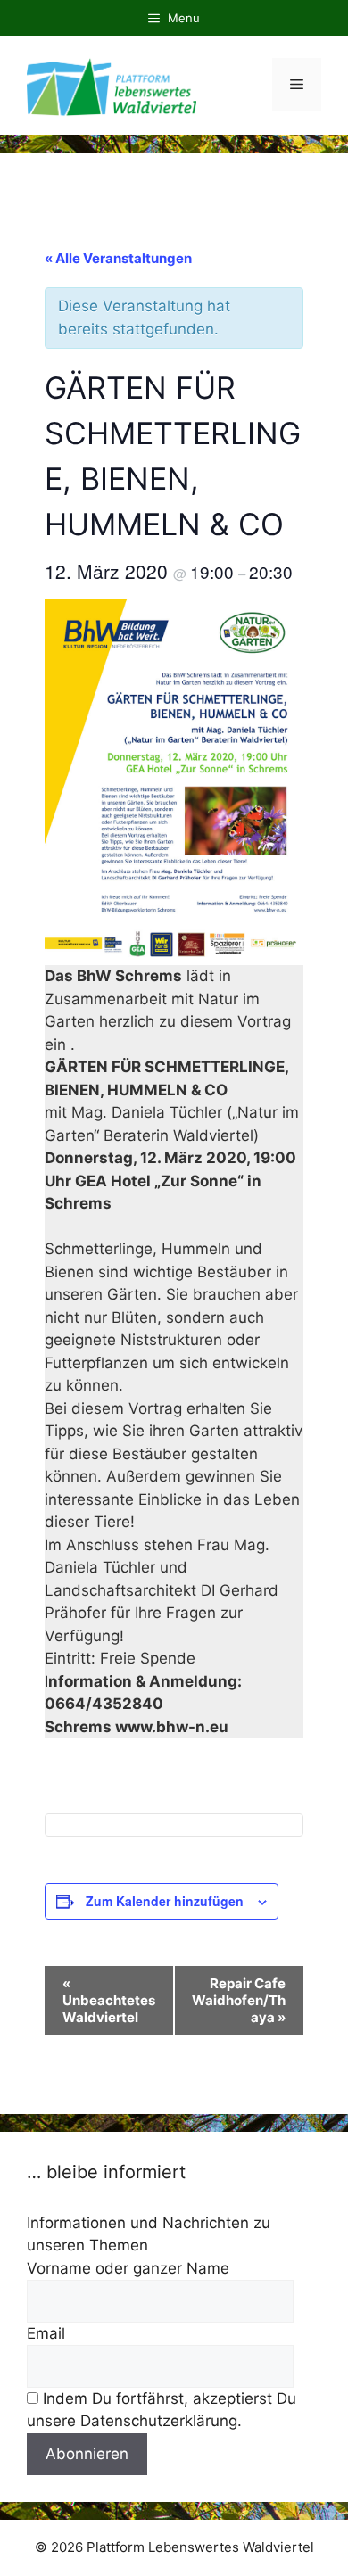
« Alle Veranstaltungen (118, 258)
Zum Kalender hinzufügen (165, 1901)
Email (46, 2333)
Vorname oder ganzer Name (128, 2268)
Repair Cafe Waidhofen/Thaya (239, 2000)
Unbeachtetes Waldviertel (109, 2000)
